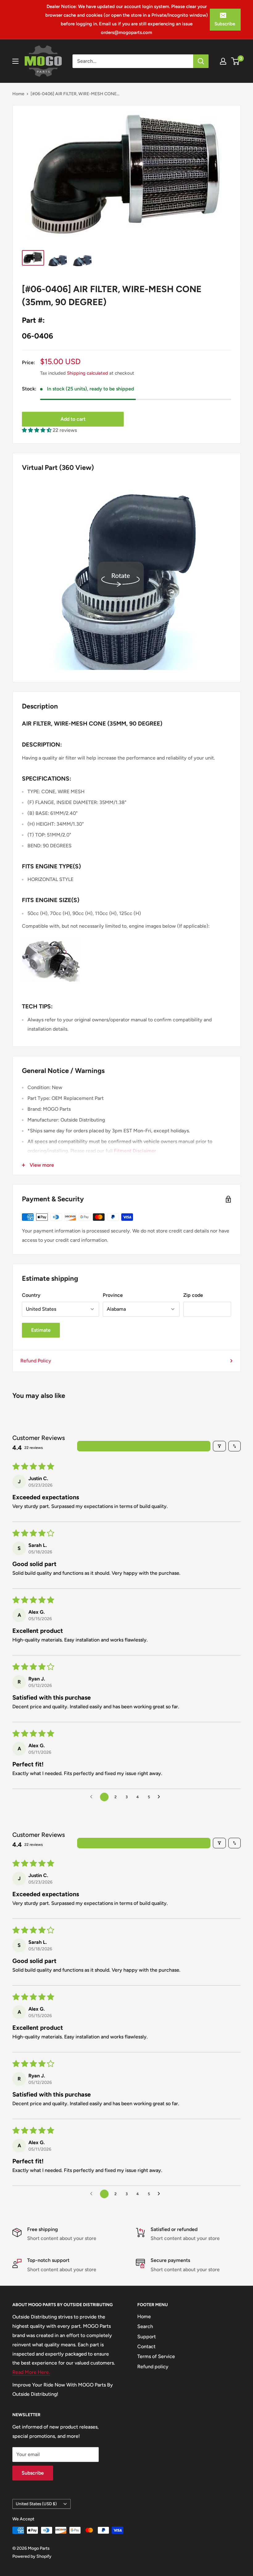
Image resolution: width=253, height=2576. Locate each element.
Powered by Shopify (32, 2556)
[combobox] (133, 61)
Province (113, 1295)
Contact (146, 2346)
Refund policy (153, 2367)
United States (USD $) (36, 2504)
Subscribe (225, 24)
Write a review (144, 1446)
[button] (37, 430)
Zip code (193, 1295)
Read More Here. (31, 2372)
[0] (236, 61)
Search (145, 2326)
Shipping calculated (87, 373)
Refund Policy (36, 1361)
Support (147, 2337)
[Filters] (219, 1446)
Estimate (41, 1330)
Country (31, 1295)
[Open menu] (15, 61)
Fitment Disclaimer (135, 1151)
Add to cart (73, 419)
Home (18, 94)
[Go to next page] (160, 1797)
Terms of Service (156, 2356)
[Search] (201, 61)
